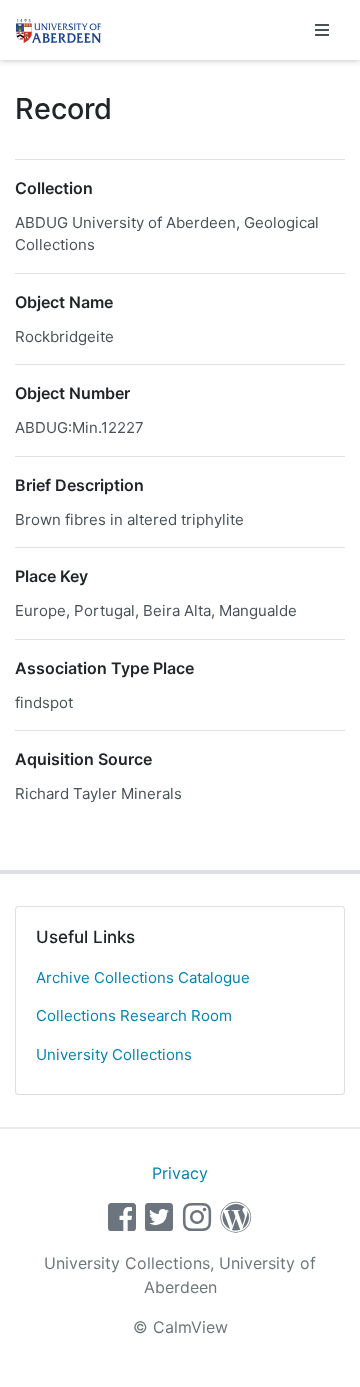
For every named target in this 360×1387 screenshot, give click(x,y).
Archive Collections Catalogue (143, 977)
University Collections (114, 1054)
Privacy (180, 1173)
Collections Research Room (134, 1015)
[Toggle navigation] (322, 30)
